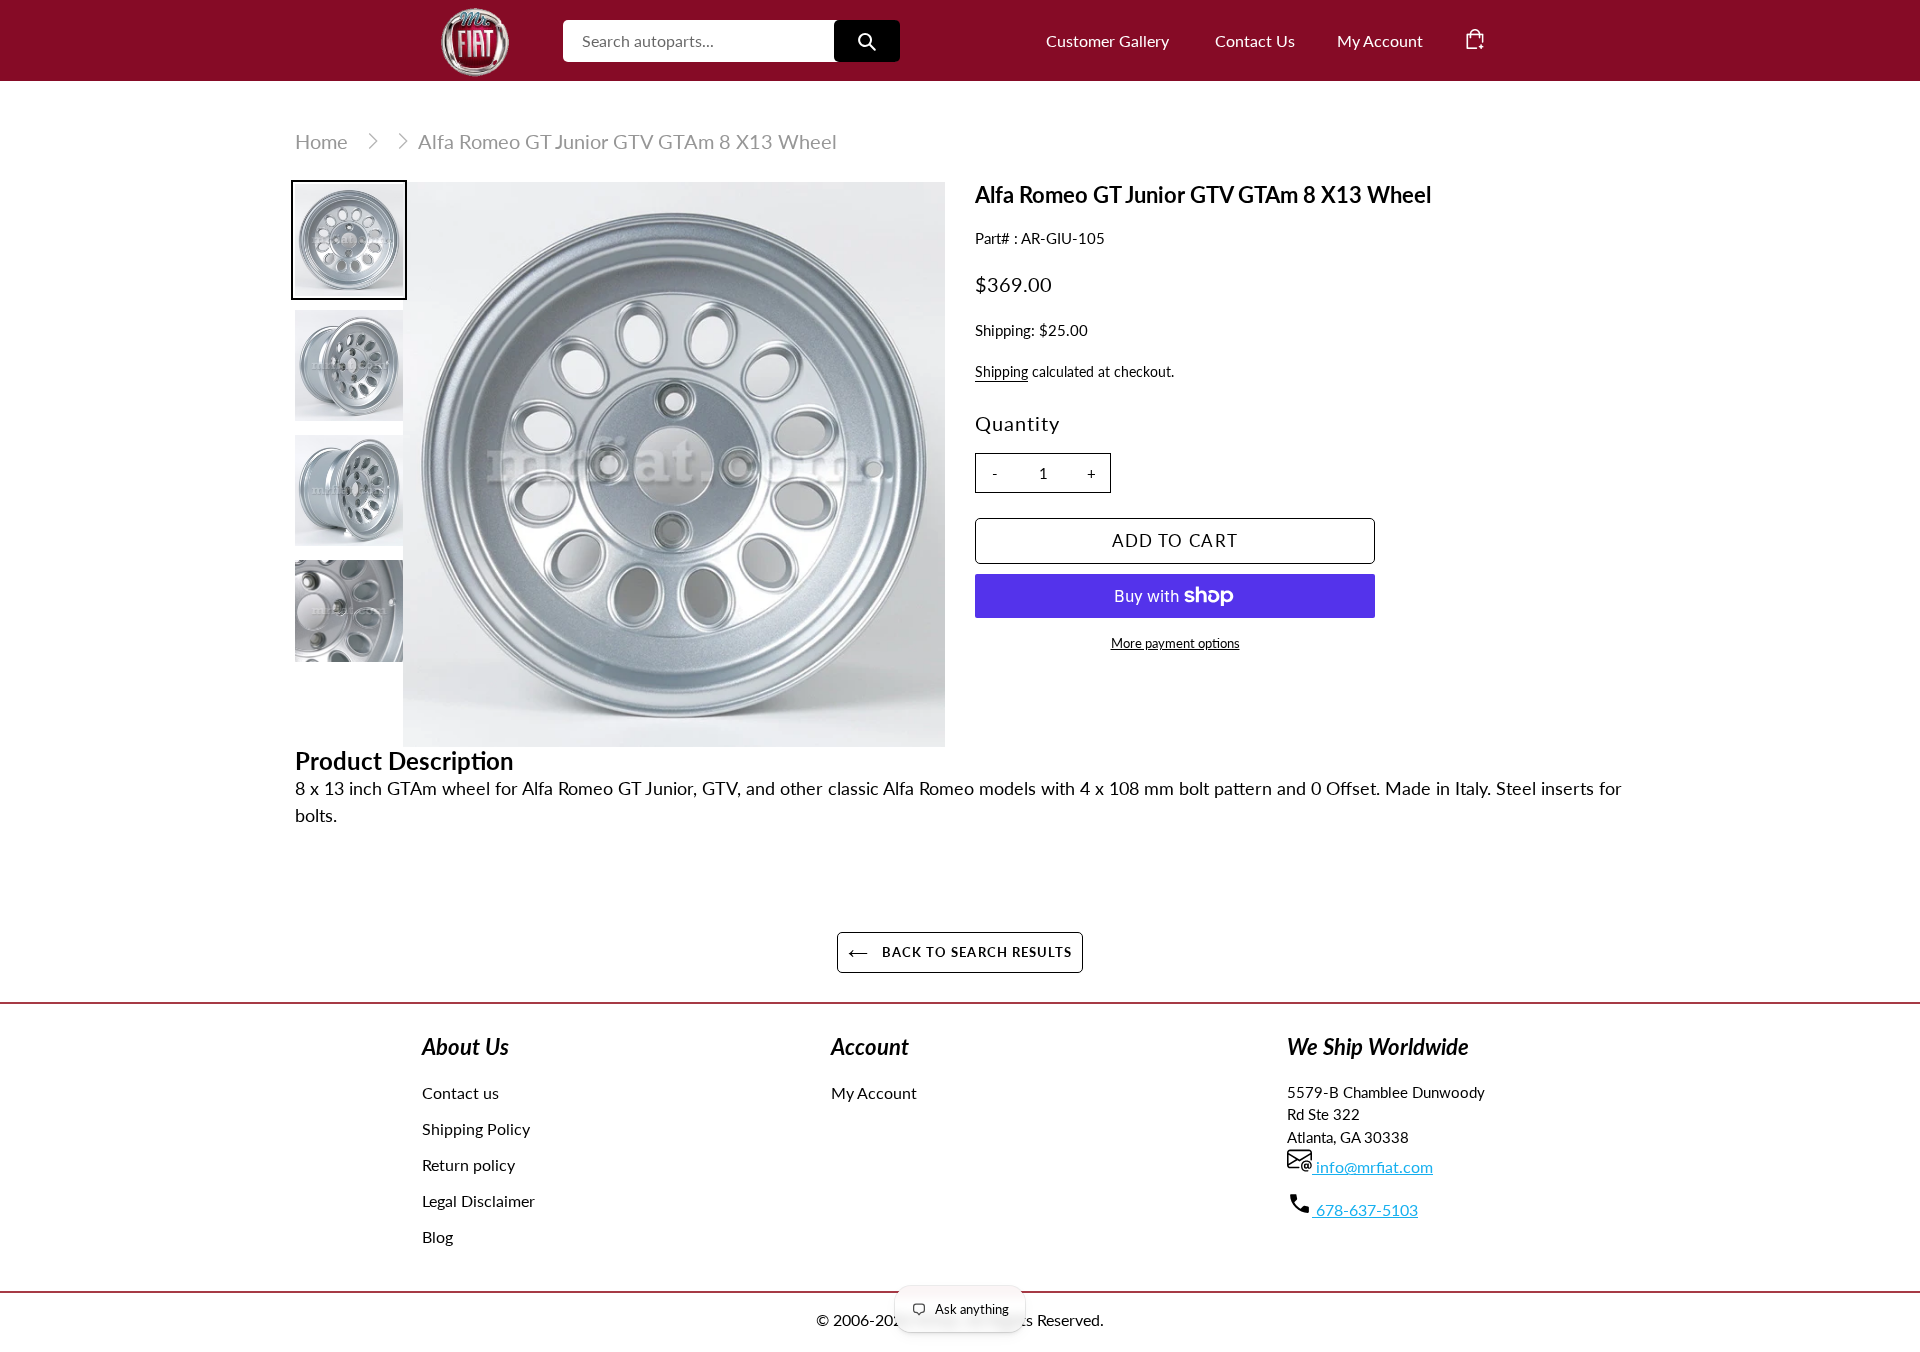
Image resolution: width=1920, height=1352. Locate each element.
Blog (437, 1236)
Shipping (1001, 371)
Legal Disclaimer (478, 1200)
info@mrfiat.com (1372, 1166)
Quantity (1017, 423)
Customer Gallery (1107, 40)
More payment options (1175, 643)
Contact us (460, 1092)
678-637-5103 (1365, 1209)
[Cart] (1475, 39)
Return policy (468, 1164)
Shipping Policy (476, 1128)
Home (321, 141)
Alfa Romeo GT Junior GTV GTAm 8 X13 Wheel (627, 141)
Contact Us (1255, 40)
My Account (874, 1092)
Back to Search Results (975, 952)
